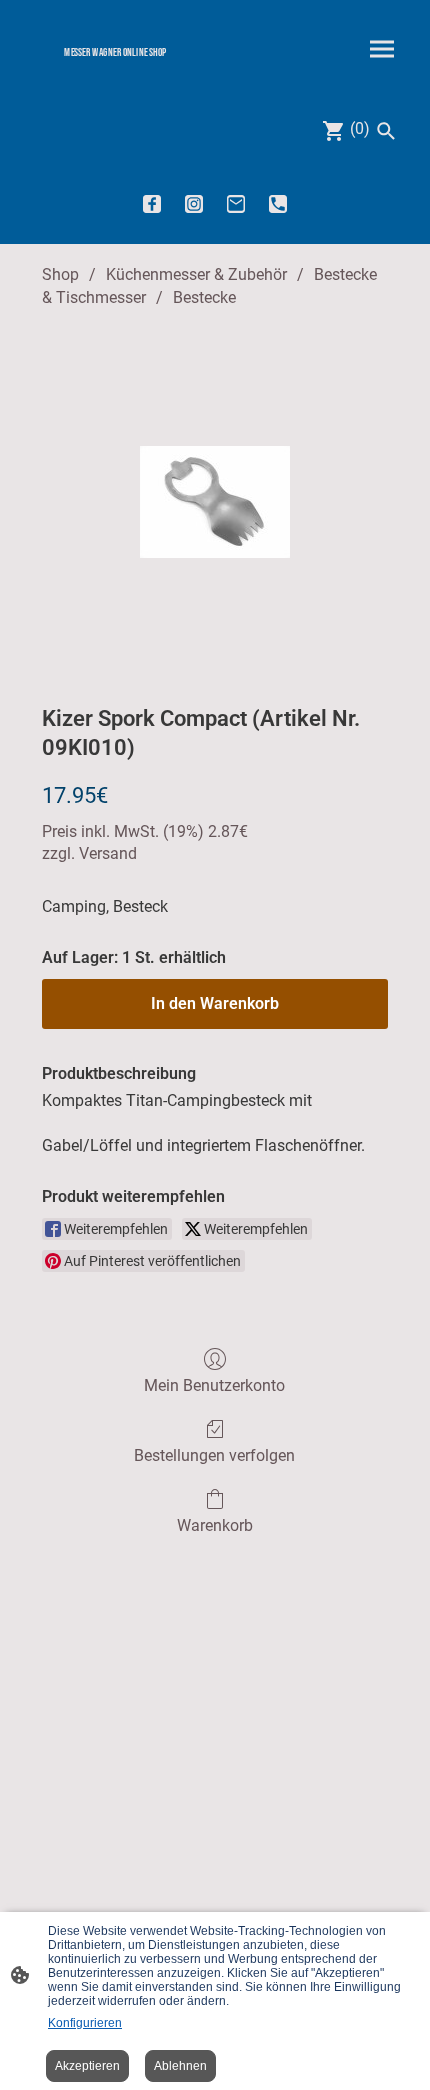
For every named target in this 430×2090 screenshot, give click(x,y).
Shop (60, 274)
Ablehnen (180, 2066)
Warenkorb (215, 1525)
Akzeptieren (87, 2066)
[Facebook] (152, 204)
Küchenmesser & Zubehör (196, 274)
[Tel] (278, 204)
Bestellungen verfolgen (214, 1455)
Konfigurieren (85, 2023)
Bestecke (204, 297)
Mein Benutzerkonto (214, 1385)
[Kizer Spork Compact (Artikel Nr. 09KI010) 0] (215, 502)
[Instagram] (194, 204)
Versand (108, 853)
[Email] (236, 204)
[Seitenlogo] (115, 69)
